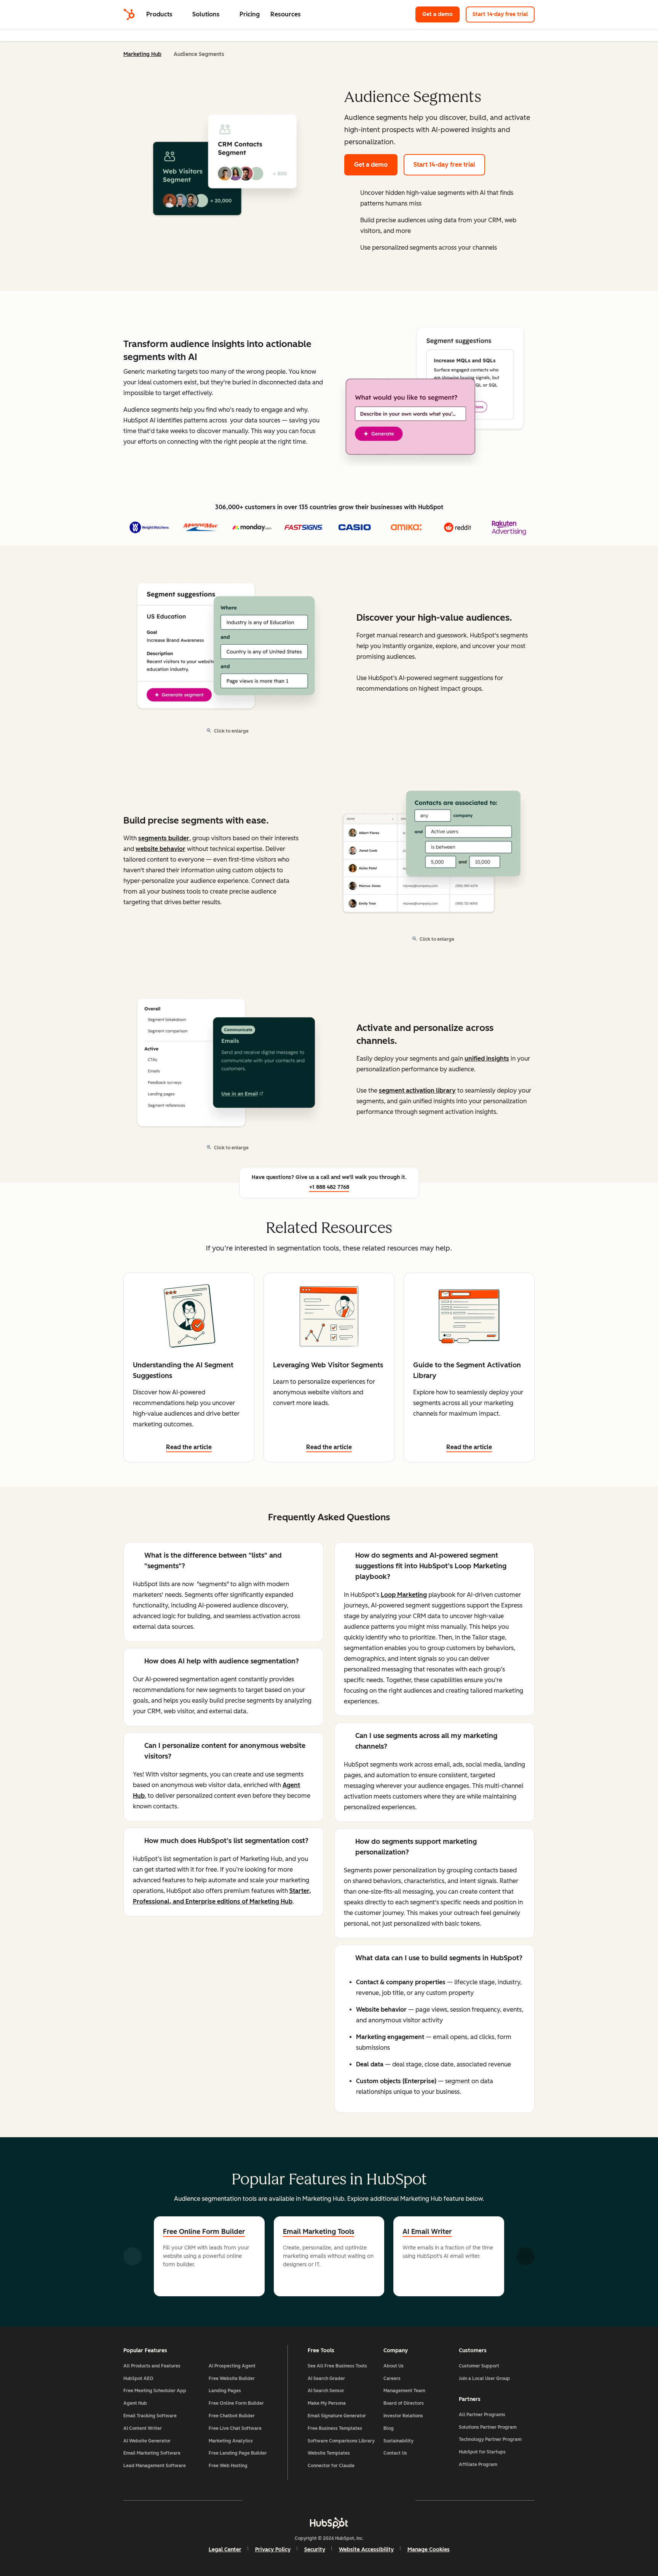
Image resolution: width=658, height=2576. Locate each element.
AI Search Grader (326, 2378)
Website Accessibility (366, 2550)
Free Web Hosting (228, 2466)
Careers (392, 2378)
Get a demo (441, 14)
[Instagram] (285, 2500)
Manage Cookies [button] (429, 2550)
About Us (394, 2366)
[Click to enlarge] (434, 391)
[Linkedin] (351, 2500)
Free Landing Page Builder (238, 2453)
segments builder (164, 838)
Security (315, 2550)
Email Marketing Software (152, 2453)
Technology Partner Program (490, 2439)
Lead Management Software (155, 2466)
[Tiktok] (395, 2500)
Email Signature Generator (337, 2416)
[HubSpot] (129, 14)
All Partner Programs (482, 2415)
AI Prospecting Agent (232, 2366)
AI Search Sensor (326, 2391)
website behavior (161, 849)
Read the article (189, 1447)
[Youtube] (307, 2500)
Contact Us (395, 2453)
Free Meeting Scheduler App (155, 2391)
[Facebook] (263, 2500)
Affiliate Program (478, 2464)
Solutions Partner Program (488, 2427)
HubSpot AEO (138, 2378)
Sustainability (398, 2441)
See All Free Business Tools (337, 2366)
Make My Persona (327, 2403)
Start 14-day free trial (500, 14)
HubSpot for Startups (482, 2452)
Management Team (404, 2391)
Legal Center (225, 2550)
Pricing (250, 14)
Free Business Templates (335, 2428)
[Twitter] (329, 2500)
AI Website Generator (147, 2441)
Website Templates (329, 2453)
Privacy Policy (273, 2550)
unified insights (487, 1059)
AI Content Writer (143, 2428)
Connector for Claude (331, 2466)
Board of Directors (404, 2403)
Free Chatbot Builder (232, 2416)
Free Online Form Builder (204, 2232)
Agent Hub (135, 2403)
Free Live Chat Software (235, 2428)
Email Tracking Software (150, 2416)
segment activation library (417, 1090)
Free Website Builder (232, 2378)
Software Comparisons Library (341, 2441)
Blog (389, 2428)
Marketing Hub (142, 54)
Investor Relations (403, 2416)
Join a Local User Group (484, 2378)
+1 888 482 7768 (329, 1187)
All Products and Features (152, 2366)
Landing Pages (225, 2391)
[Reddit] (373, 2500)
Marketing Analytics (231, 2441)
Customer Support (479, 2366)
